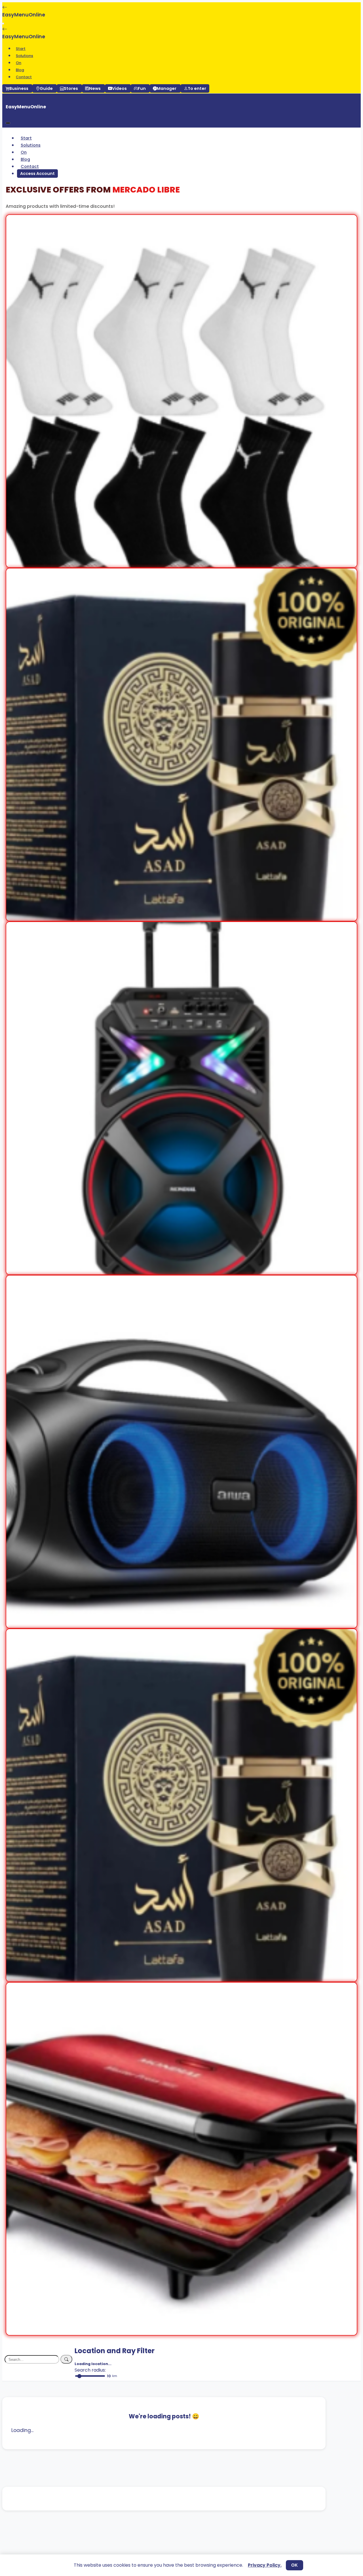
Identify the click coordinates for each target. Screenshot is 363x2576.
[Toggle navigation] (3, 24)
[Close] (8, 123)
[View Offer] (181, 564)
